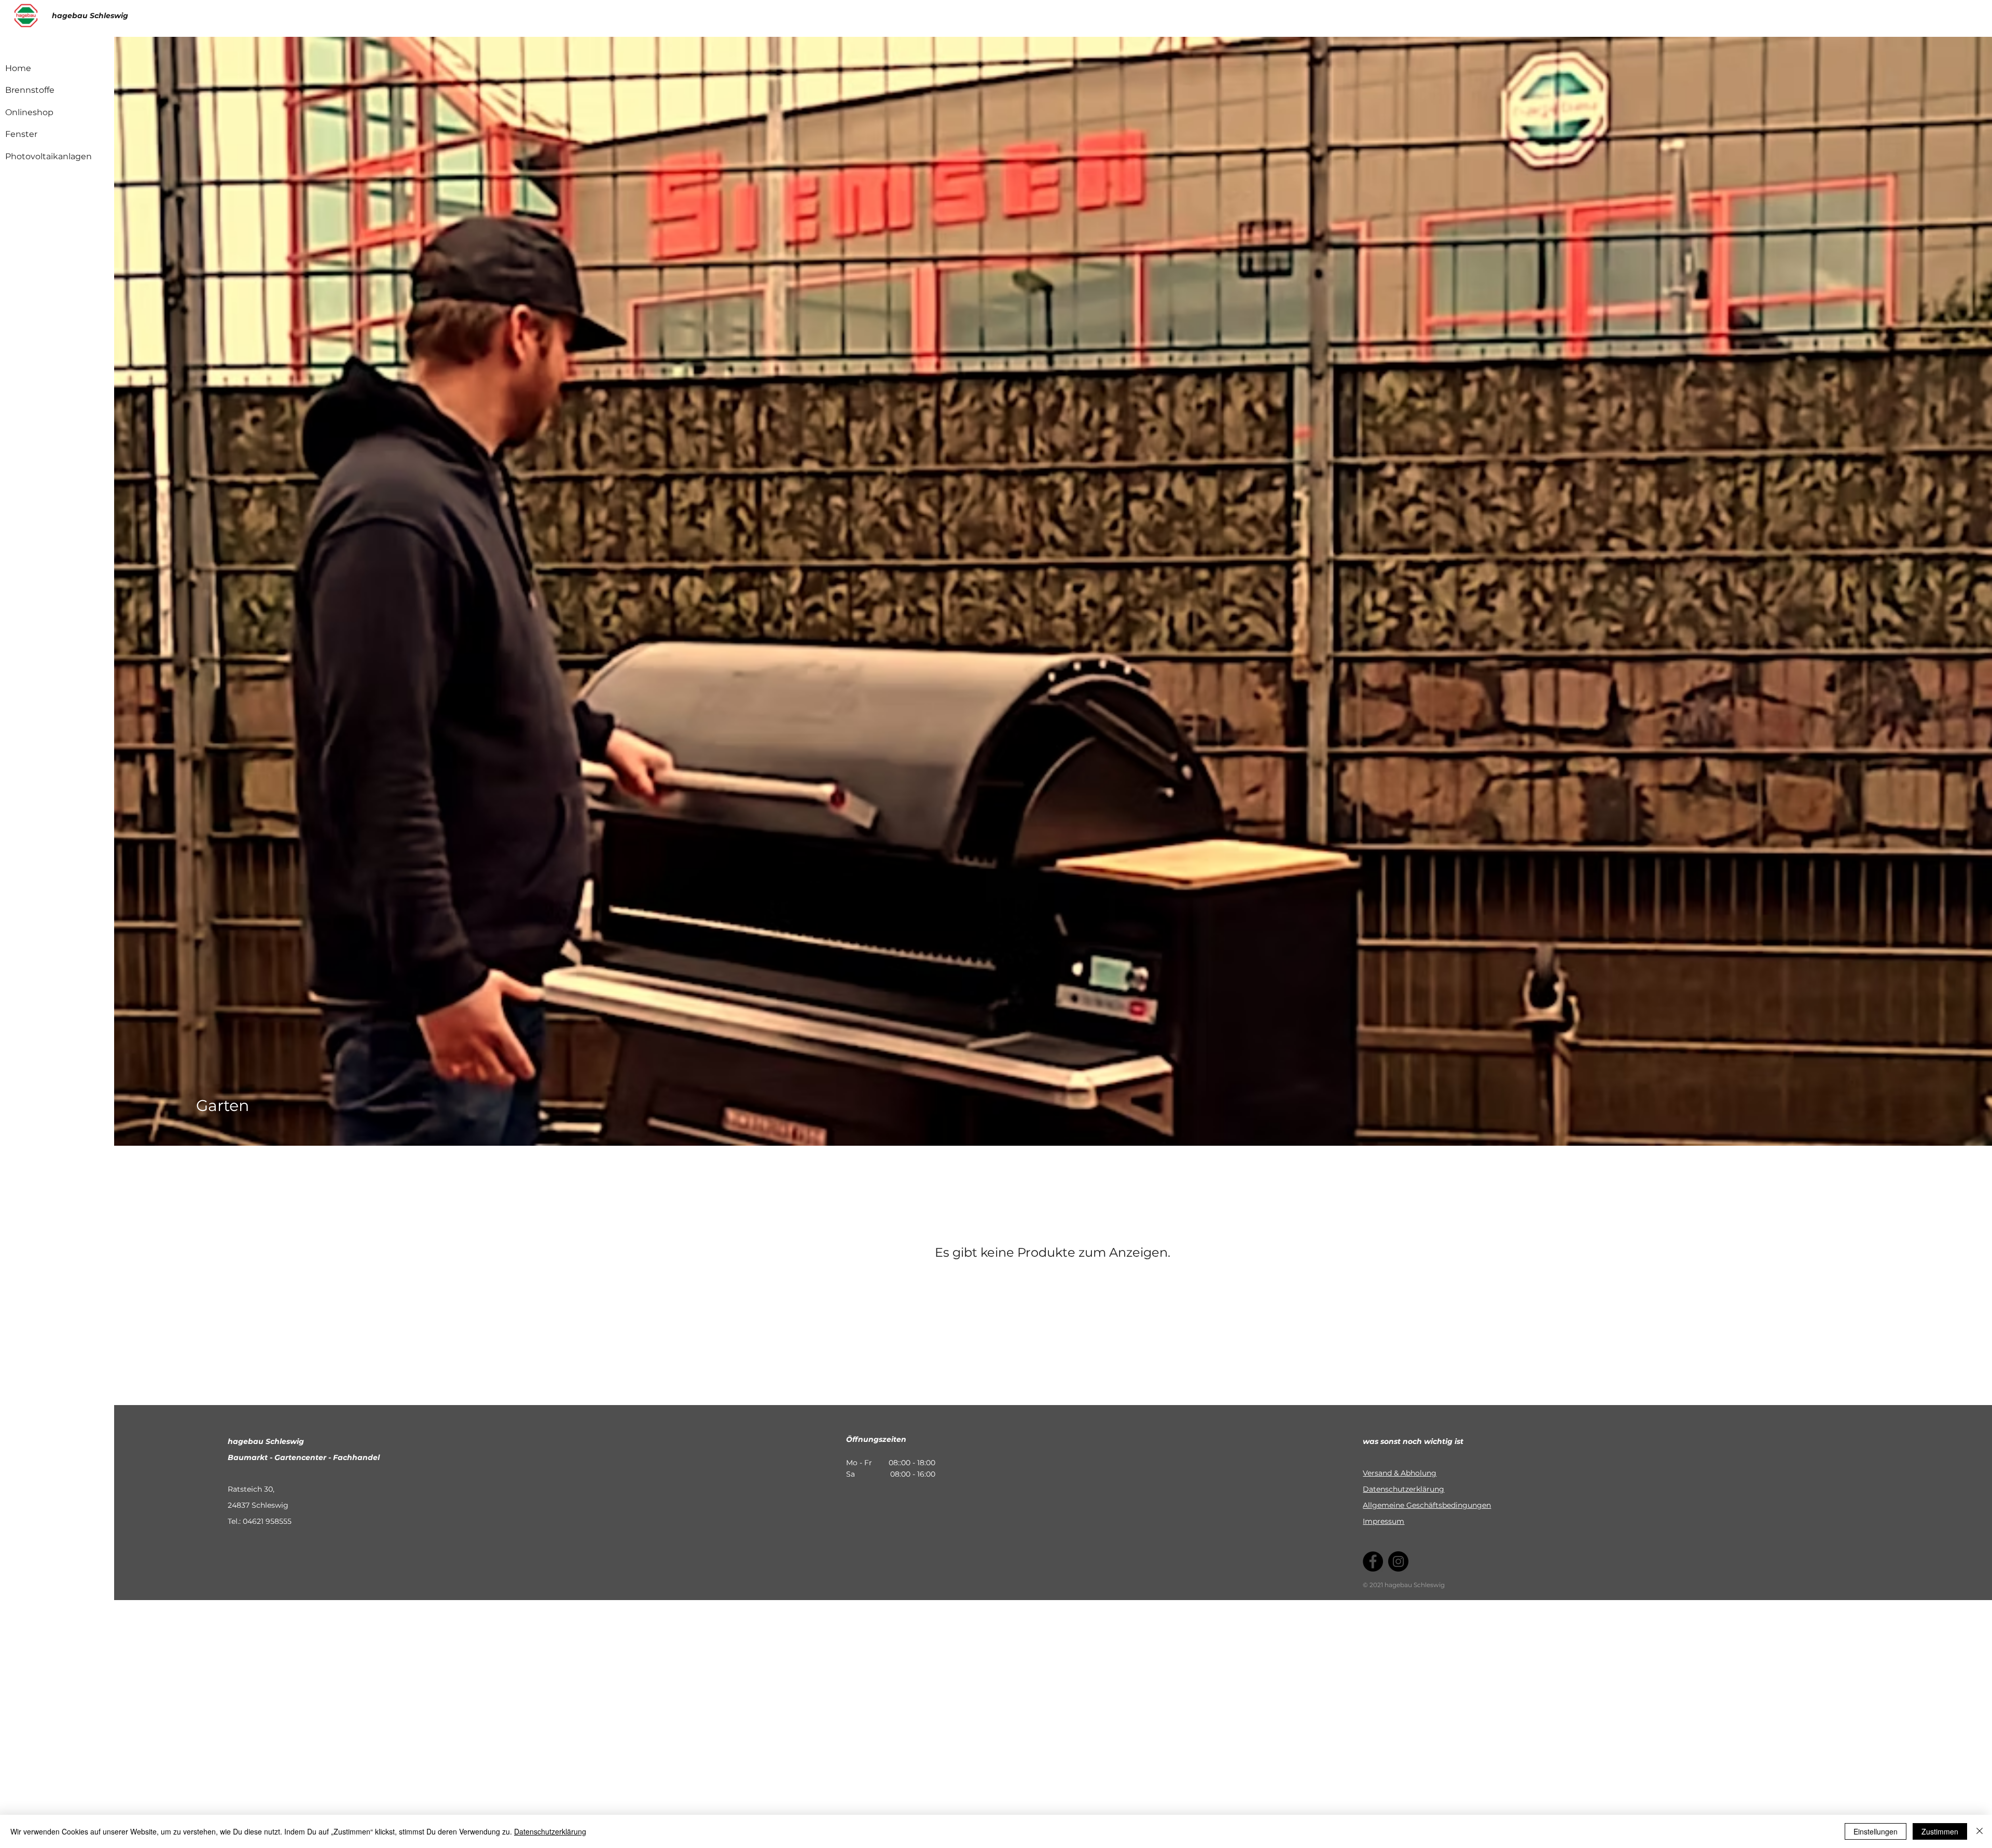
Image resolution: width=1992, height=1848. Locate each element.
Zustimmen (1940, 1831)
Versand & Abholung (1400, 1473)
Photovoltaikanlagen (49, 156)
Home (18, 68)
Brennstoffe (30, 90)
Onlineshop (29, 112)
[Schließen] (1980, 1831)
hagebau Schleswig (90, 16)
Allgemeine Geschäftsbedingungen (1427, 1505)
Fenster (21, 134)
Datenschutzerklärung (1403, 1489)
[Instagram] (1398, 1561)
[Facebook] (1373, 1561)
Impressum (1384, 1521)
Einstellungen (1876, 1831)
